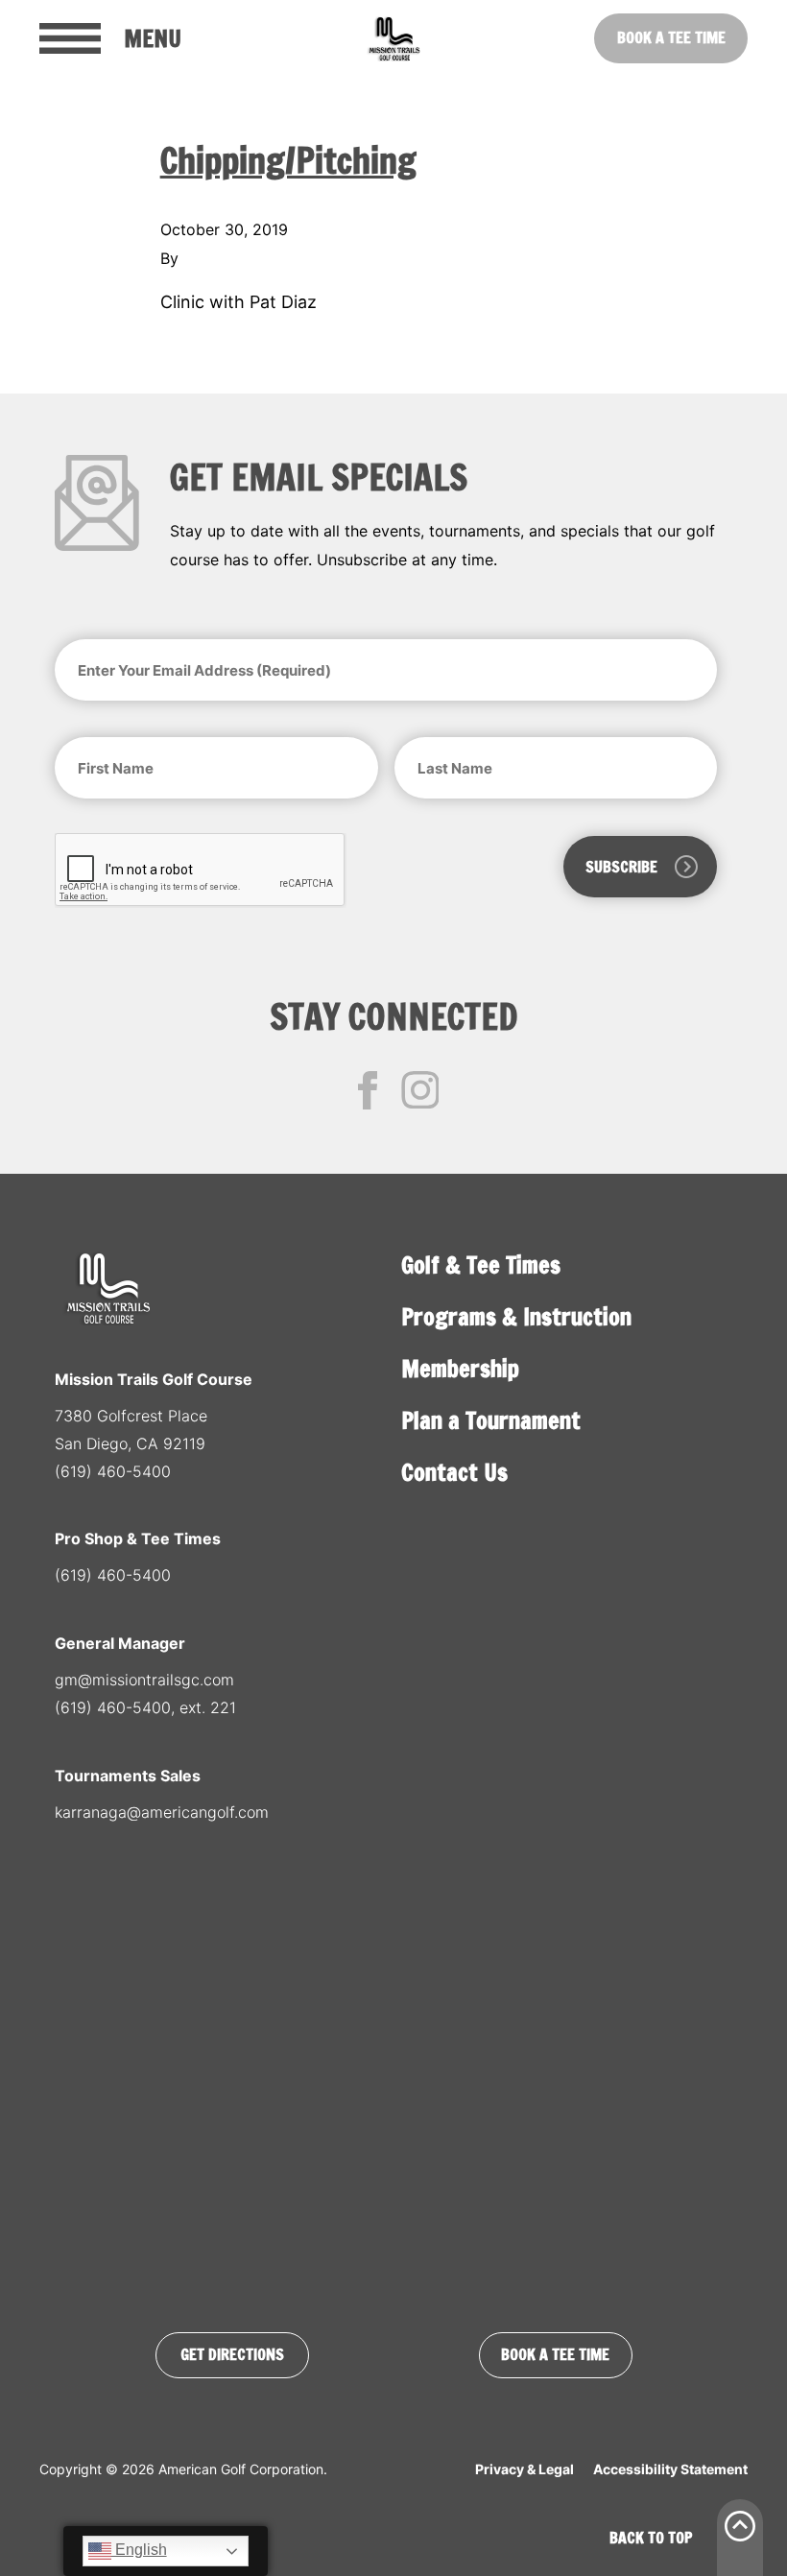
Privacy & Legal (525, 2469)
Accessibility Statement (670, 2469)
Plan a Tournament (491, 1420)
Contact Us (454, 1472)
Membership (460, 1369)
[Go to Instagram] (420, 1090)
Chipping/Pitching (288, 161)
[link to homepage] (393, 38)
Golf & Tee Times (481, 1265)
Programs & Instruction (516, 1317)
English (139, 2550)
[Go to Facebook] (368, 1090)
